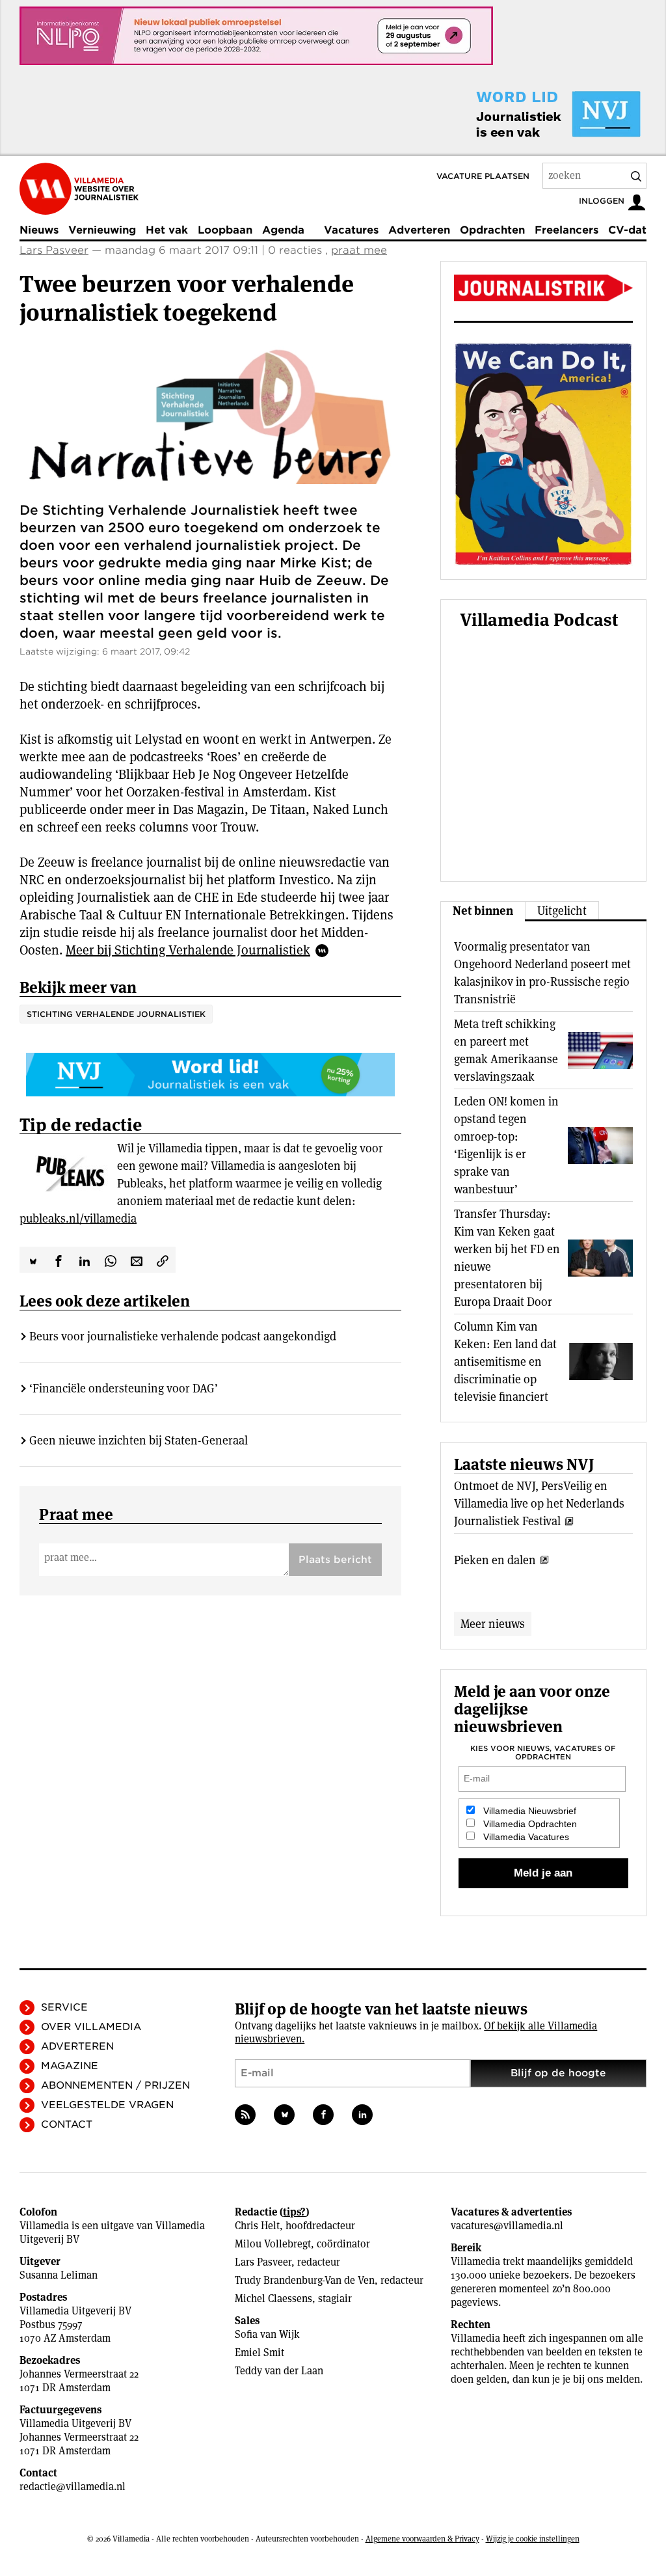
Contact (67, 2124)
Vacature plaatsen (483, 176)
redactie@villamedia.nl (73, 2487)
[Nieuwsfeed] (245, 2115)
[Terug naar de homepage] (79, 189)
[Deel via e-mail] (137, 1260)
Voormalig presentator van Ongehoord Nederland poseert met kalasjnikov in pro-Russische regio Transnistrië (542, 973)
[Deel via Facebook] (59, 1260)
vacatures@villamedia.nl (507, 2226)
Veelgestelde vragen (107, 2105)
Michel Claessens (273, 2298)
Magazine (70, 2066)
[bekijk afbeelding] (210, 415)
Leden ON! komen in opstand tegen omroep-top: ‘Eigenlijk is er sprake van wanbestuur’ (506, 1145)
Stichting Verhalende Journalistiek (116, 1014)
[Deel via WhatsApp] (111, 1260)
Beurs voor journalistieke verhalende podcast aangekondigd (183, 1336)
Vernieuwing (102, 230)
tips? (294, 2212)
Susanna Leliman (59, 2275)
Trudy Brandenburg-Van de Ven (305, 2280)
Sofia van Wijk (267, 2334)
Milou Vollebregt (273, 2244)
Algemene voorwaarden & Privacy (422, 2539)
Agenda (283, 230)
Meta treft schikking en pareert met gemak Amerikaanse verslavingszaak (506, 1050)
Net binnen (483, 911)
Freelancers (566, 230)
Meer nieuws (493, 1624)
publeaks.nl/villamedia (78, 1218)
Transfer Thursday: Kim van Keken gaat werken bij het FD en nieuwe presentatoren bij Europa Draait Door (507, 1258)
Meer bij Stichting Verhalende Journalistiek (188, 950)
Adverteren (419, 230)
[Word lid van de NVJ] (528, 114)
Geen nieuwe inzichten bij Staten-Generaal (139, 1440)
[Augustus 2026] (543, 288)
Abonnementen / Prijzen (115, 2085)
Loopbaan (225, 230)
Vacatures (351, 230)
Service (64, 2007)
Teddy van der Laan (279, 2371)
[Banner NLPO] (256, 36)
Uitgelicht (562, 911)
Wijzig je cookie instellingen (533, 2539)
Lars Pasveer (54, 250)
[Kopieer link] (163, 1260)
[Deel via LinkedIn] (85, 1260)
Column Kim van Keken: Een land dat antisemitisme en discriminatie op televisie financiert (505, 1362)
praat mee (359, 250)
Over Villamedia (91, 2027)
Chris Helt (257, 2226)
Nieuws (39, 230)
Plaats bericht (335, 1560)
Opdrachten (492, 230)
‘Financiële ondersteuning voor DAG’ (124, 1388)
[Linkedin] (362, 2115)
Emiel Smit (260, 2352)
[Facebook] (323, 2115)
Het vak (167, 230)
